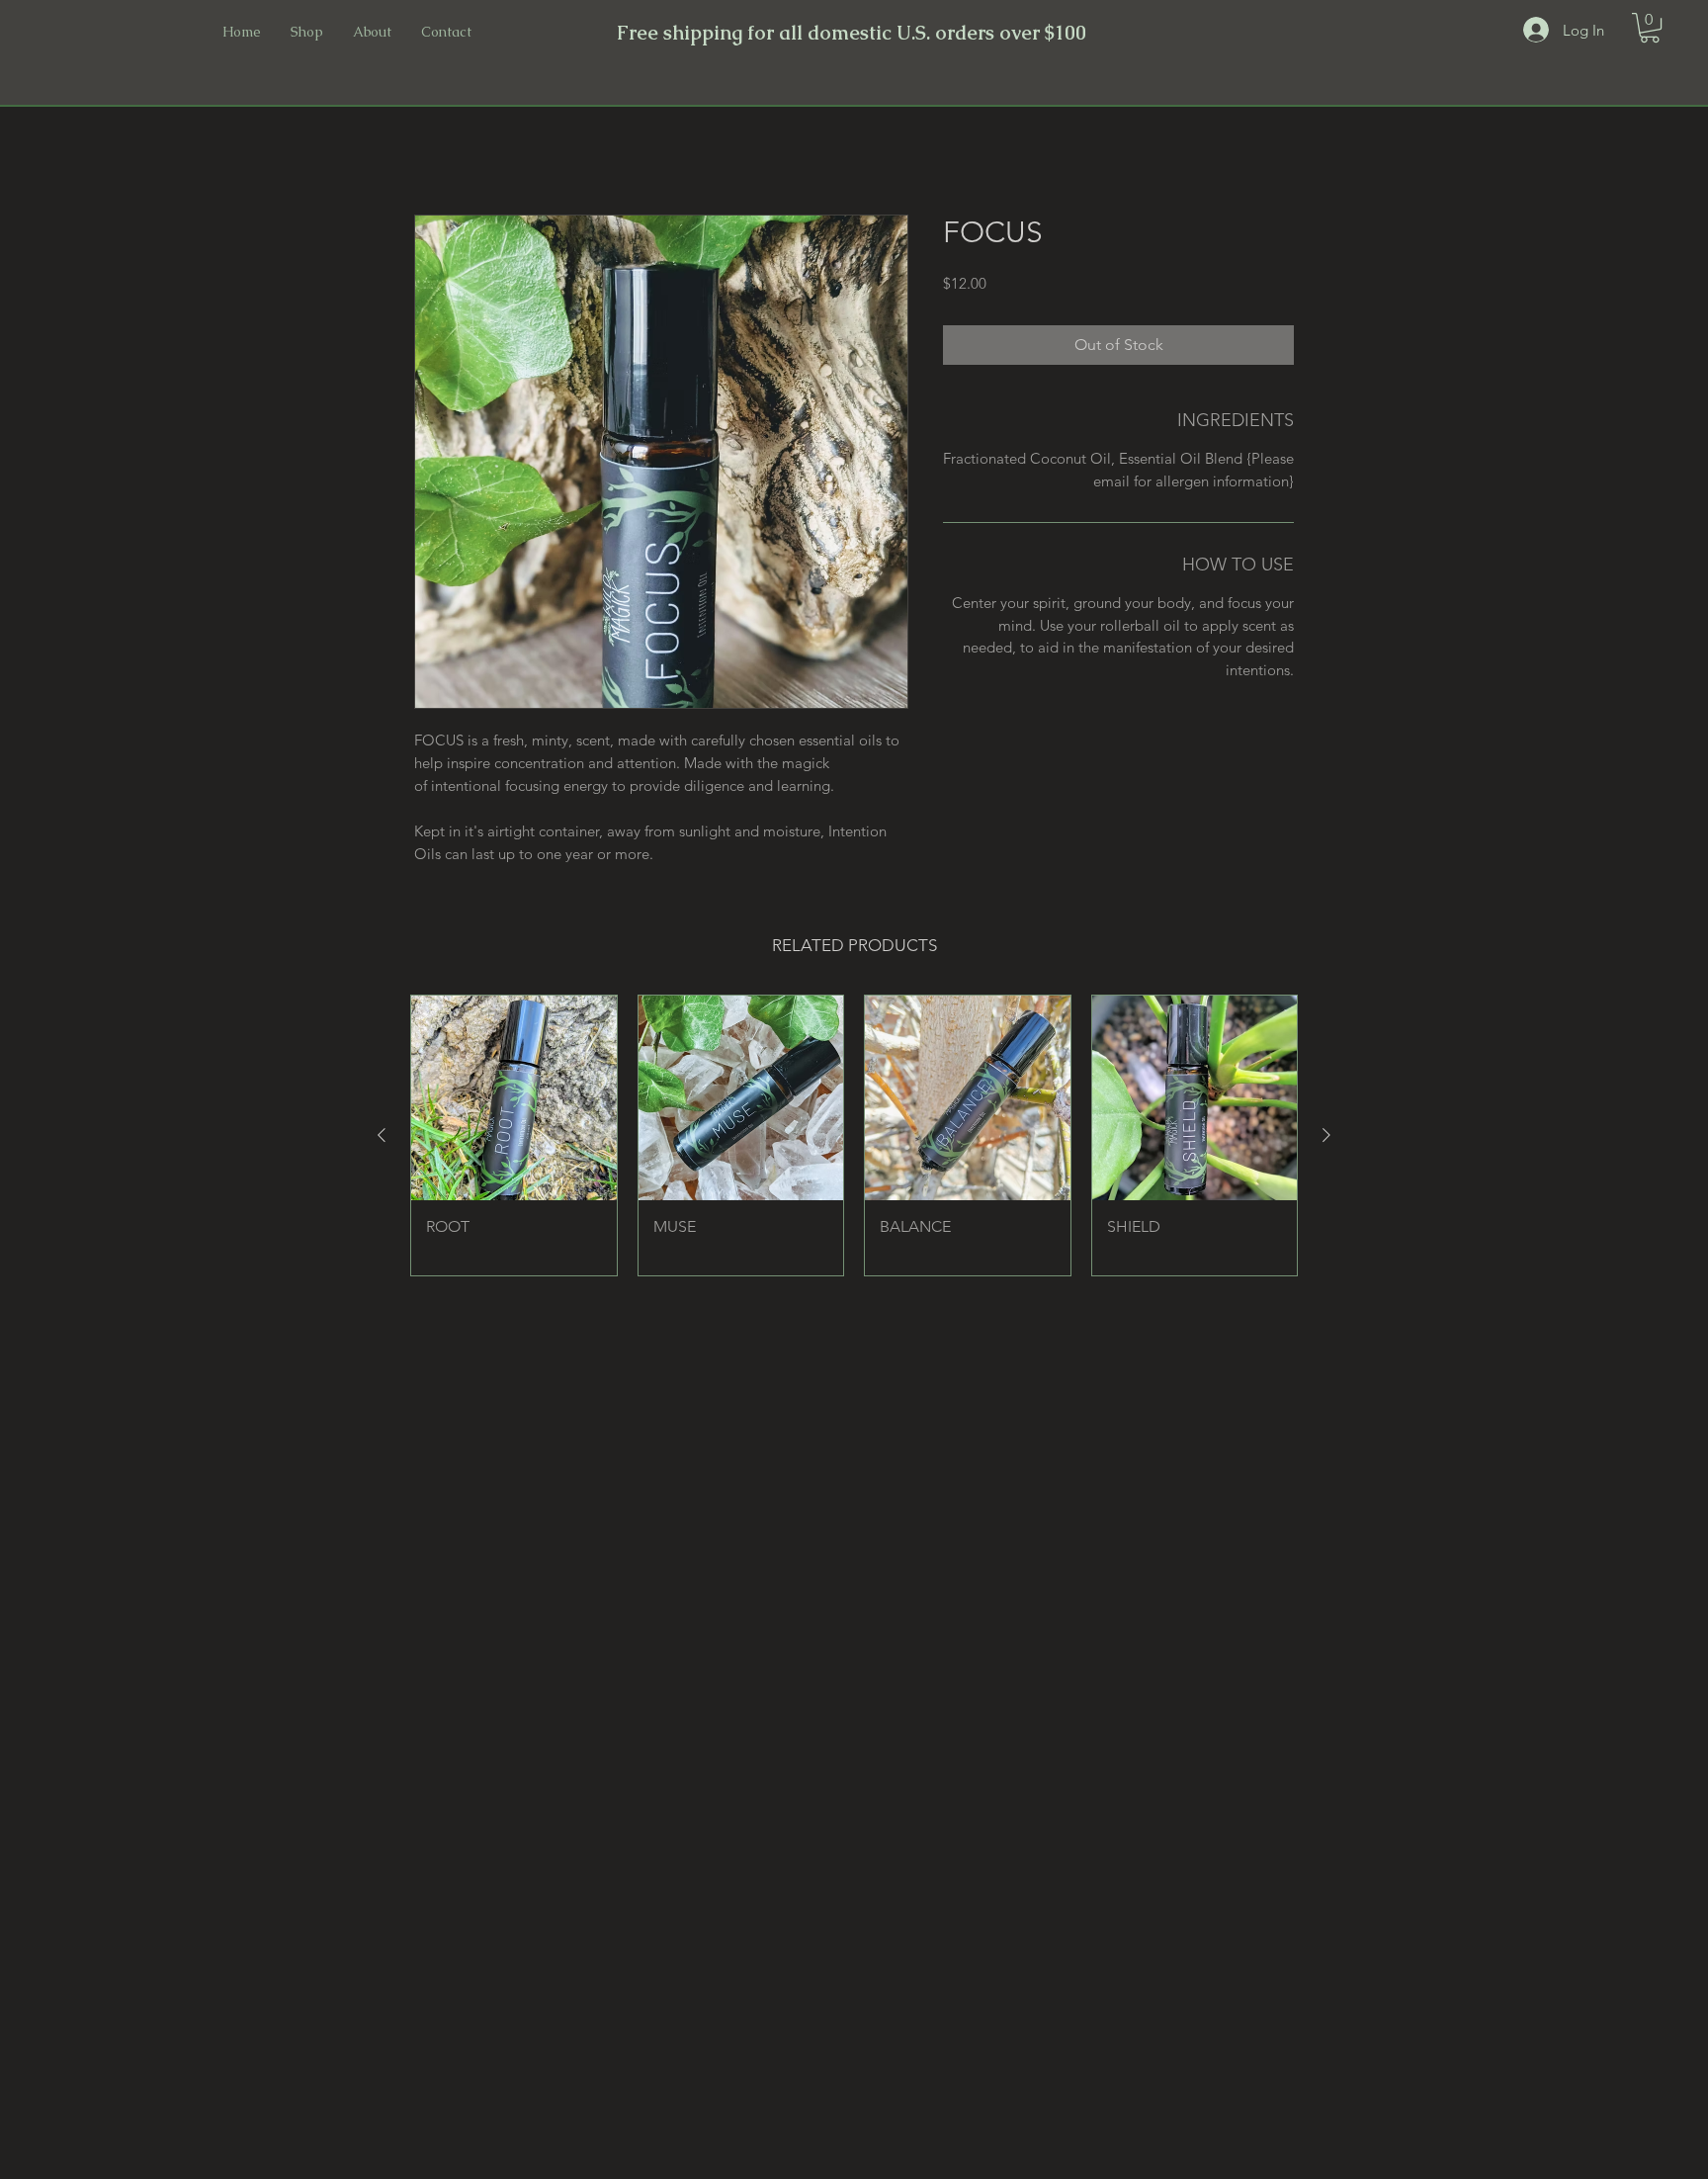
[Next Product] (1326, 1135)
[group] (854, 1135)
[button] (1650, 28)
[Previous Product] (382, 1135)
